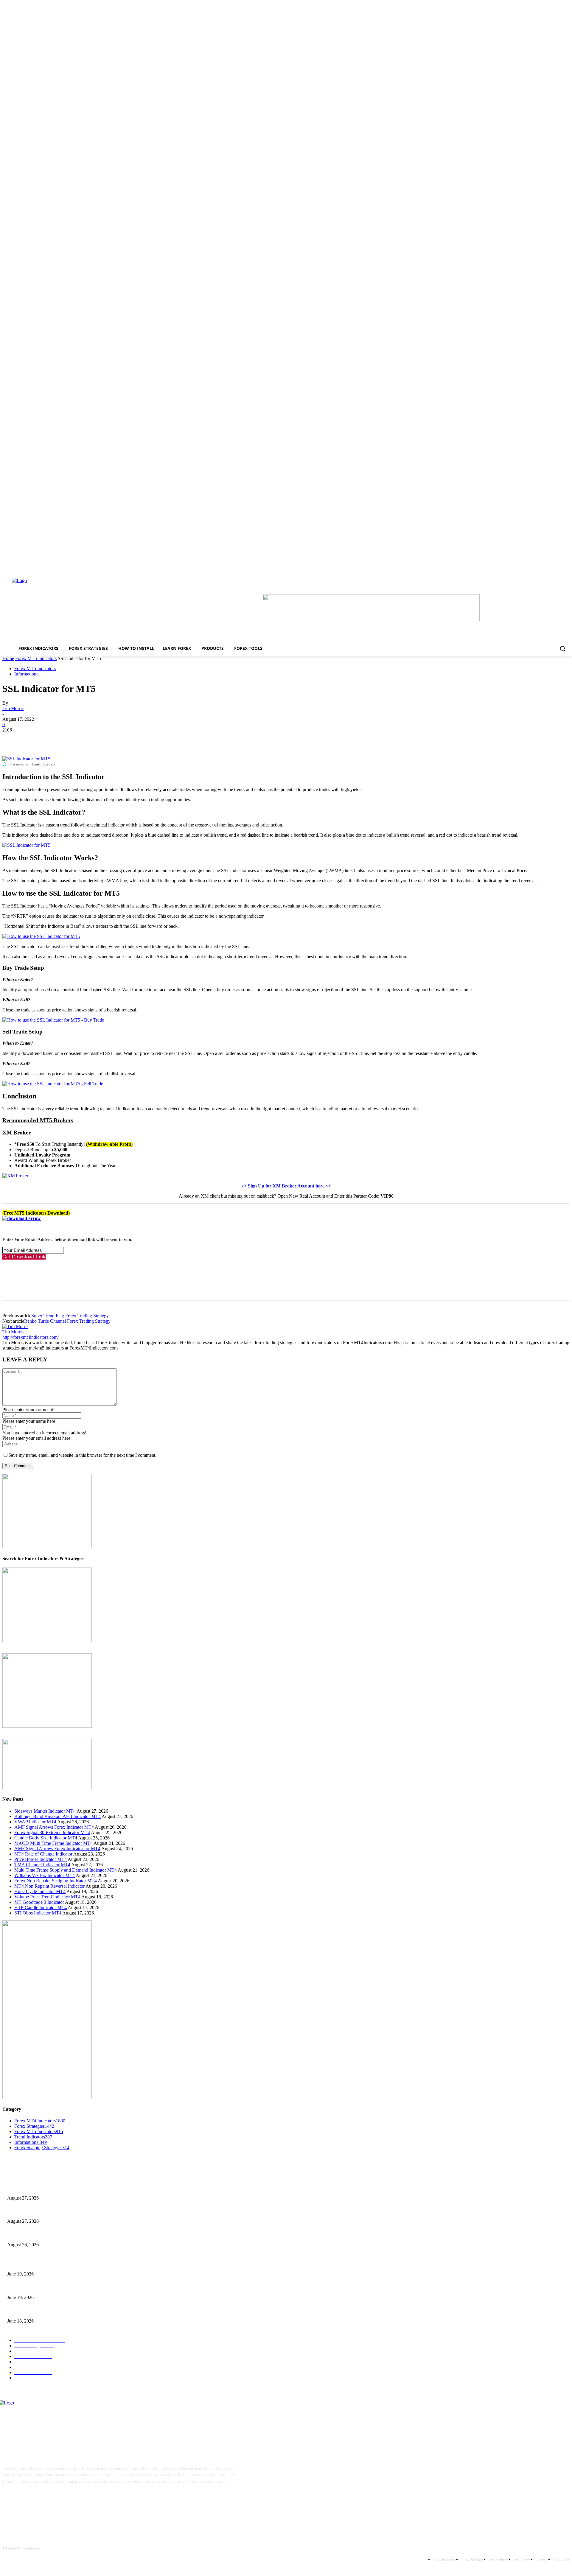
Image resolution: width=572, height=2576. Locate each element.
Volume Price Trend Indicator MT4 (47, 1897)
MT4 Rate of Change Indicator (43, 1854)
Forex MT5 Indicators (36, 658)
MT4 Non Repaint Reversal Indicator (49, 1886)
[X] (34, 739)
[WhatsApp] (77, 739)
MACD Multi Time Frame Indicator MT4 (53, 1843)
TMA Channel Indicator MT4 (42, 1865)
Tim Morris (13, 708)
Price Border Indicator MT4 (41, 1859)
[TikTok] (48, 2500)
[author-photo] (15, 1326)
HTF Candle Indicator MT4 (41, 1908)
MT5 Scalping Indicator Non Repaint (39, 2311)
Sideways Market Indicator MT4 (45, 1811)
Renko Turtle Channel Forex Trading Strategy (67, 1321)
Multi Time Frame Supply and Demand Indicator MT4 (66, 1870)
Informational (27, 674)
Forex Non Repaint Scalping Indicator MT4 (56, 1881)
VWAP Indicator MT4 (35, 1822)
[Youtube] (66, 2500)
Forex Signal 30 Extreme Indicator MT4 (52, 1832)
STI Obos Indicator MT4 (38, 1913)
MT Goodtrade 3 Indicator (39, 1902)
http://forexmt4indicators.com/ (31, 1337)
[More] (98, 739)
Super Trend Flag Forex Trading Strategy (70, 1316)
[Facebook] (12, 739)
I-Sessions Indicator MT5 (29, 2264)
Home (8, 658)
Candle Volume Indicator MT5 (33, 2288)
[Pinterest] (55, 739)
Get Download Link (24, 1257)
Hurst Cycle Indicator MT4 (40, 1891)
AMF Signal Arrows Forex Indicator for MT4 (57, 1849)
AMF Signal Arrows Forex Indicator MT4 (54, 1827)
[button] (562, 648)
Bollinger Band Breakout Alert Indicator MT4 (57, 1816)
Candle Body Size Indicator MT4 (46, 1838)
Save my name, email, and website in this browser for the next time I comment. (82, 1455)
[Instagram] (29, 2500)
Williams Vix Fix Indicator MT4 (45, 1875)
